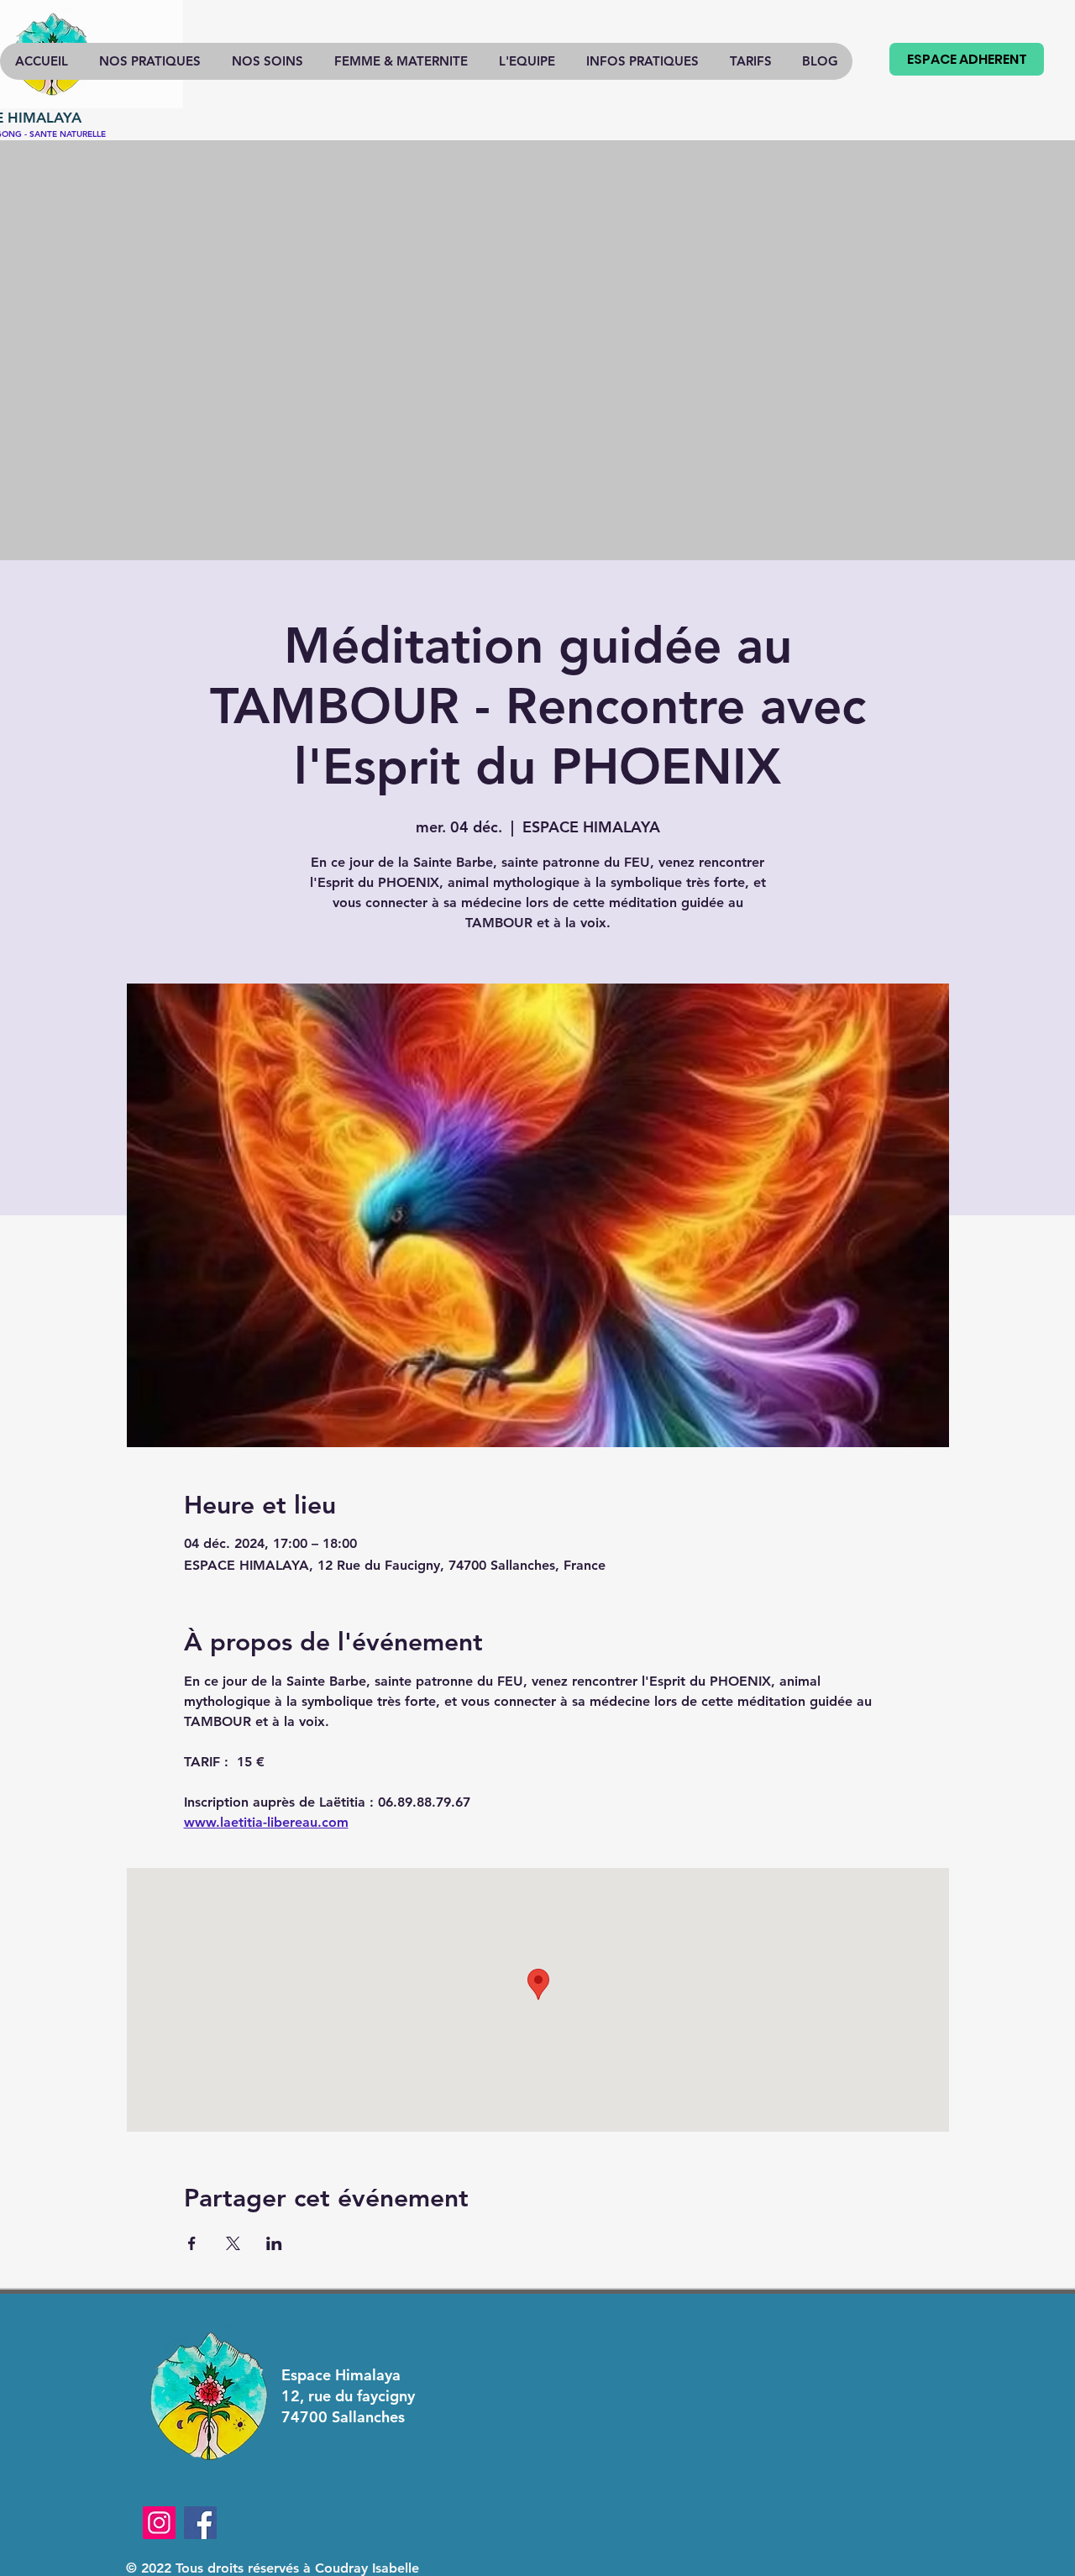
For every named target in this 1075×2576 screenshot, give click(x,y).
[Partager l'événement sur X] (233, 2243)
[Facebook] (200, 2523)
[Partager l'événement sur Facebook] (192, 2243)
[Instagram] (159, 2523)
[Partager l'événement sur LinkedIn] (274, 2243)
